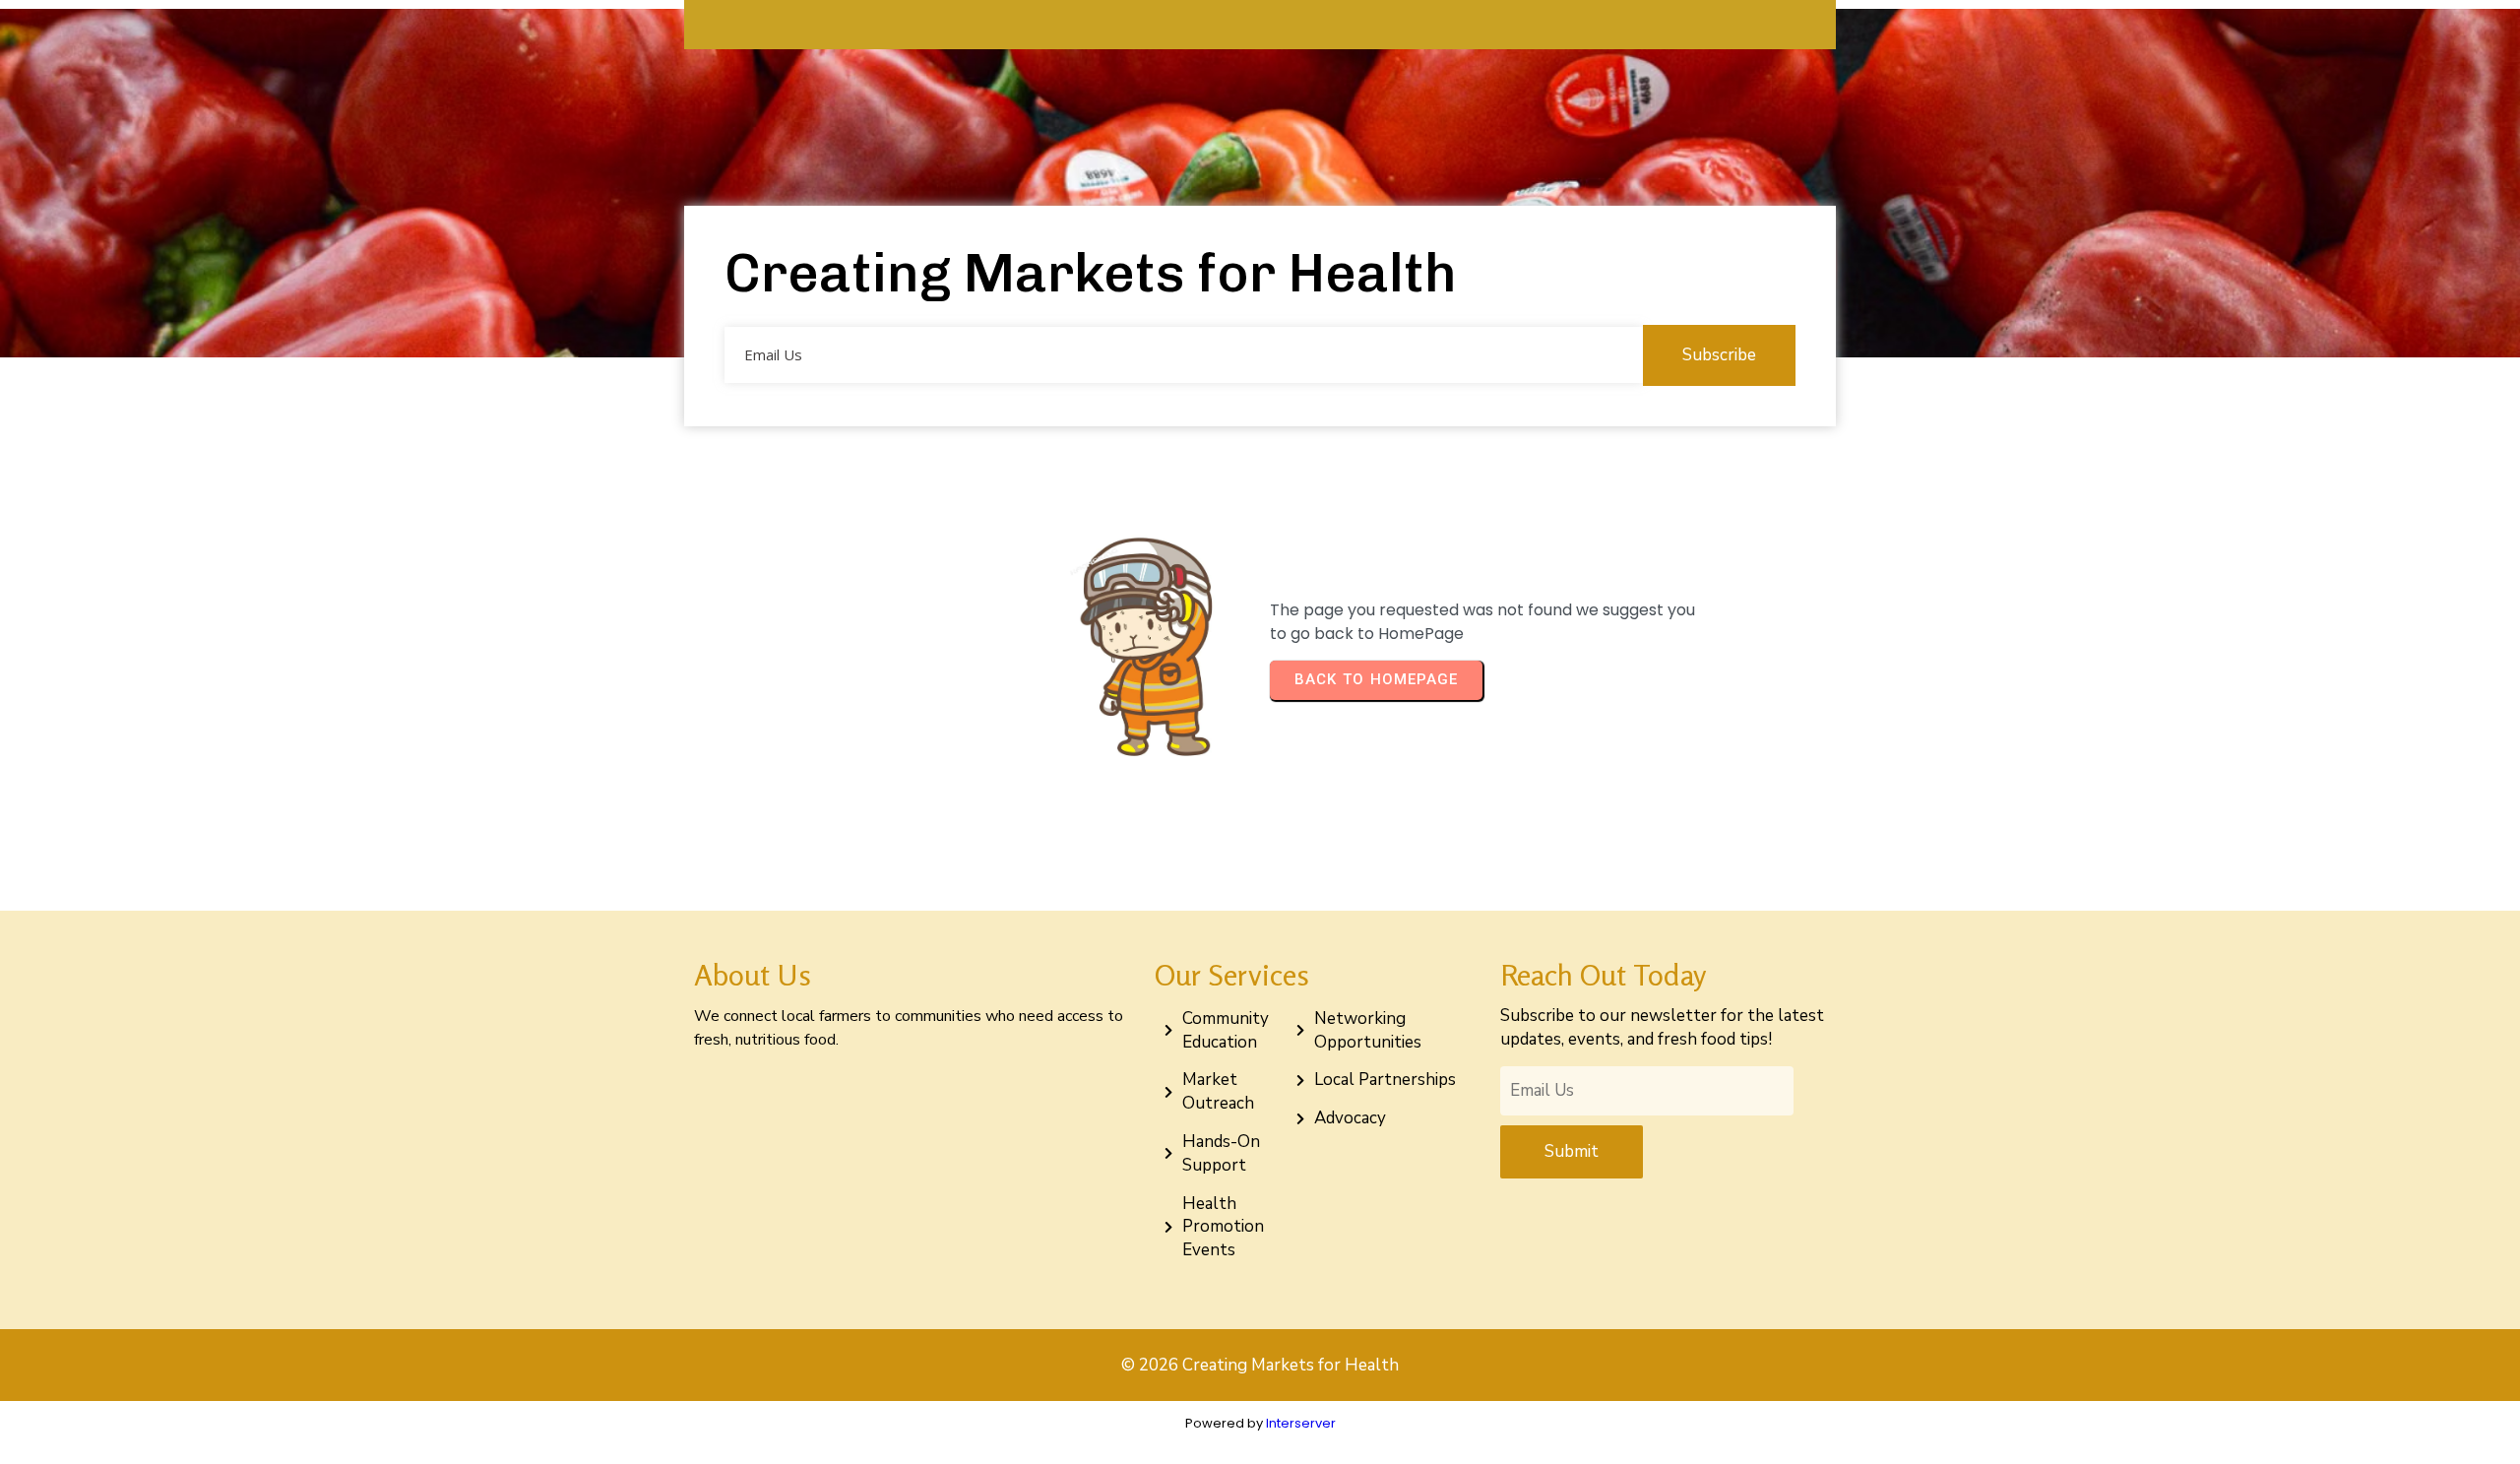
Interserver (1301, 1423)
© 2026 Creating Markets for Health (1260, 1365)
